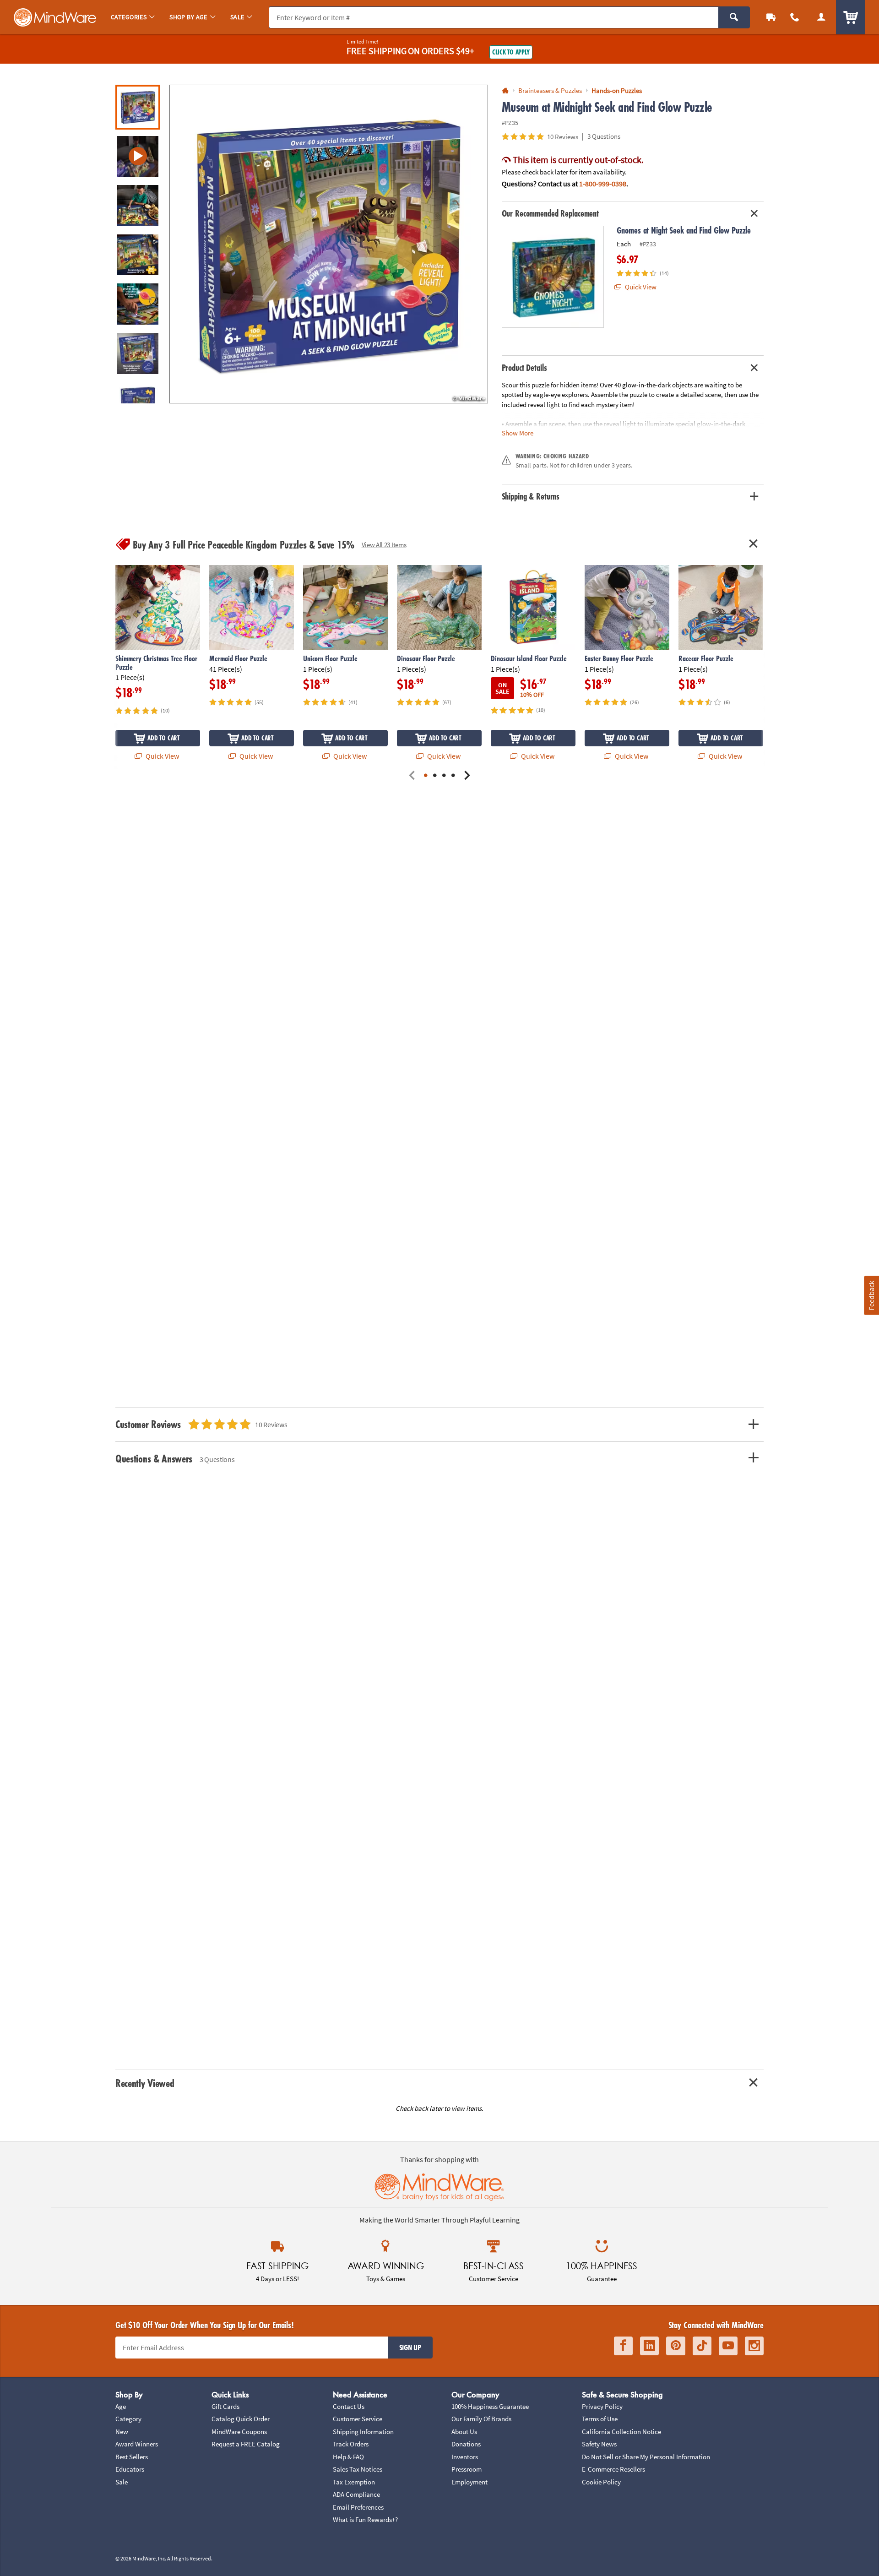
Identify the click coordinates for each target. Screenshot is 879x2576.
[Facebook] (623, 2346)
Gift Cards (225, 2406)
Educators (130, 2469)
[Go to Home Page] (505, 91)
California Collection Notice (621, 2432)
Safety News (599, 2444)
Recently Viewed (145, 2083)
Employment (469, 2482)
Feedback (871, 1296)
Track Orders (351, 2444)
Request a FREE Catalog (246, 2444)
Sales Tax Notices (358, 2469)
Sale (122, 2482)
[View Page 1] (426, 776)
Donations (466, 2444)
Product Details (524, 368)
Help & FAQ (348, 2457)
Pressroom (467, 2469)
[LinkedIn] (649, 2346)
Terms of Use (600, 2419)
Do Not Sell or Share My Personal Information (646, 2457)
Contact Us (349, 2406)
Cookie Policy (601, 2482)
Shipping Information (363, 2432)
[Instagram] (754, 2346)
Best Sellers (132, 2457)
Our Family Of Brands (481, 2419)
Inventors (465, 2457)
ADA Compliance (356, 2494)
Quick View (640, 287)
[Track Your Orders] (771, 17)
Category (128, 2419)
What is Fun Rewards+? (365, 2519)
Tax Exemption (354, 2482)
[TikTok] (702, 2346)
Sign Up (410, 2348)
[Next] (467, 776)
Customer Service (358, 2419)
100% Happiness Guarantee (490, 2406)
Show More (518, 433)
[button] (329, 244)
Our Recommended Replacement (551, 213)
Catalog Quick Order (241, 2419)
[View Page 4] (453, 776)
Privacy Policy (602, 2406)
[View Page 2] (435, 776)
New (122, 2432)
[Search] (734, 17)
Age (121, 2406)
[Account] (821, 17)
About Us (464, 2432)
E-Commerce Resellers (613, 2469)
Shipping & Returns (531, 496)
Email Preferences (358, 2507)
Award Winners (137, 2444)
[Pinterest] (676, 2346)
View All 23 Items (384, 545)
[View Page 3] (444, 776)
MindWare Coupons (239, 2432)
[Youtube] (728, 2346)
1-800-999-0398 (603, 184)
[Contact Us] (795, 17)
